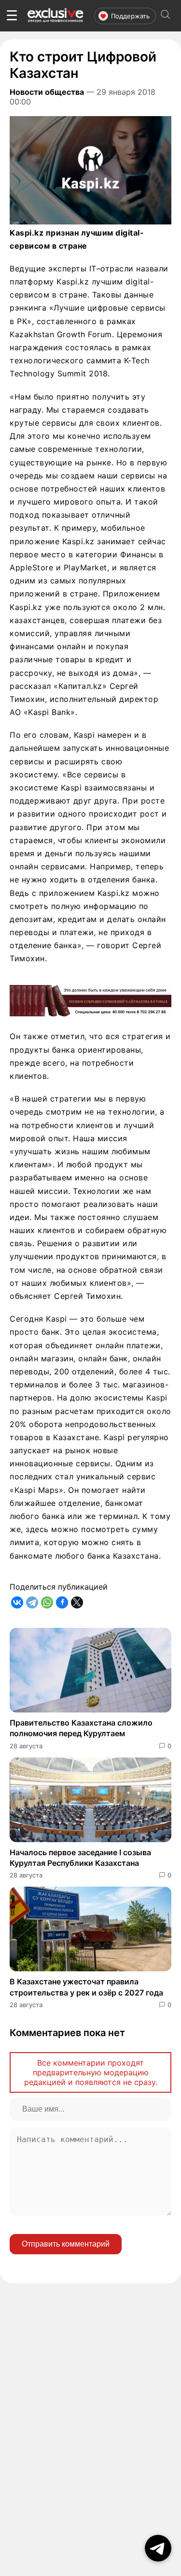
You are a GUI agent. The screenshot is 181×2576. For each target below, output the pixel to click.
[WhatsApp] (47, 1602)
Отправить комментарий (66, 2244)
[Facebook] (62, 1602)
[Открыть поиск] (166, 16)
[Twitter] (77, 1602)
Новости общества (47, 92)
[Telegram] (32, 1602)
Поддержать (130, 16)
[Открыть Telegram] (158, 2548)
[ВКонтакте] (17, 1602)
